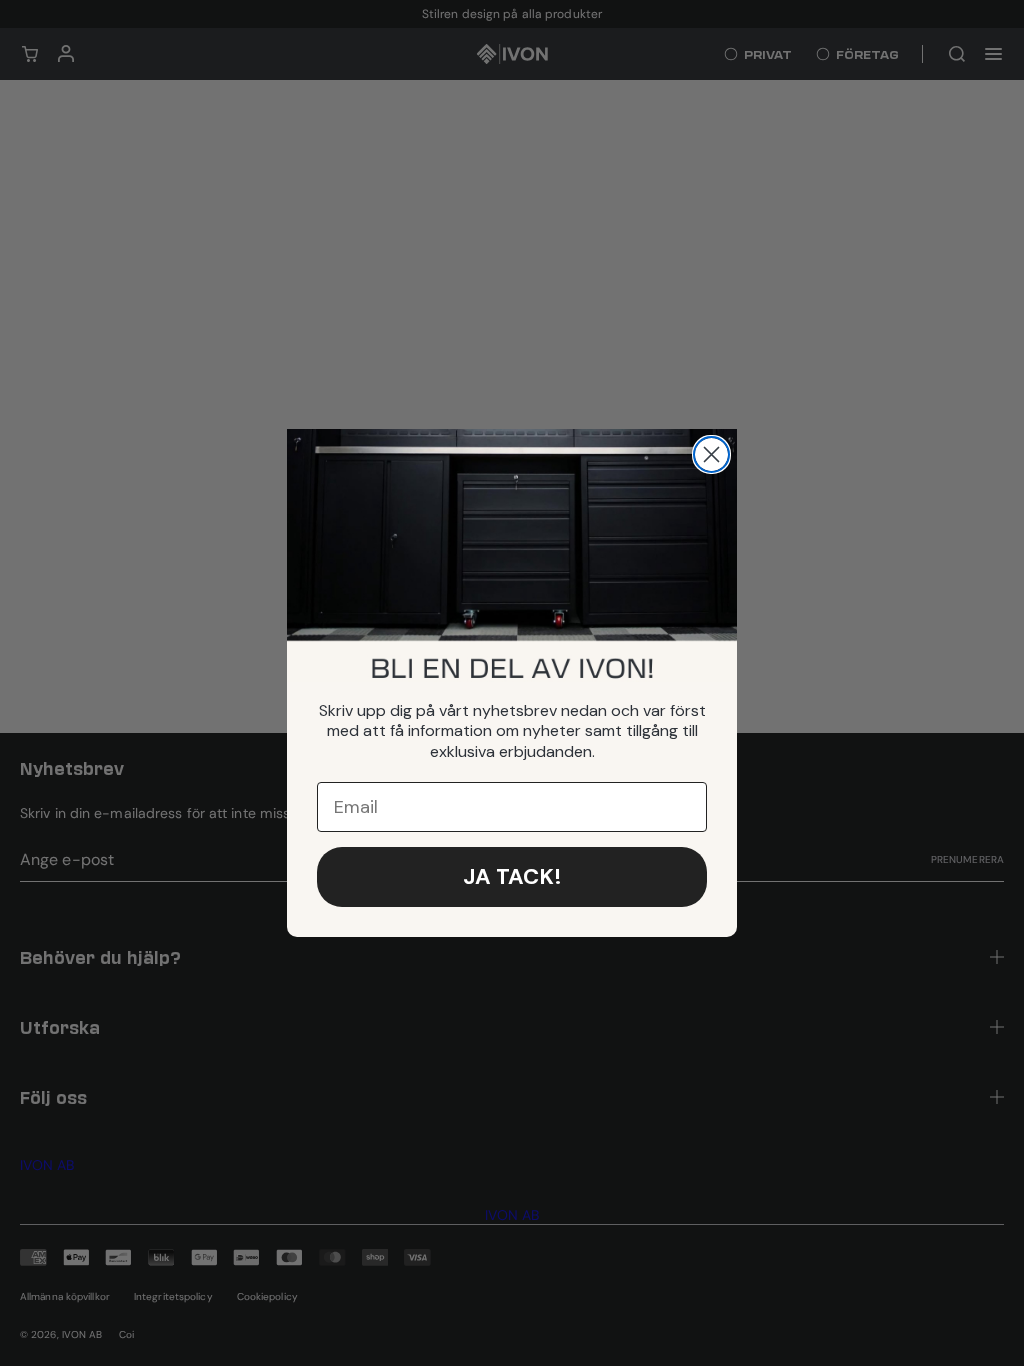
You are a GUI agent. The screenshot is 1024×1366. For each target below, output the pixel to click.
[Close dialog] (711, 454)
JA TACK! (512, 876)
